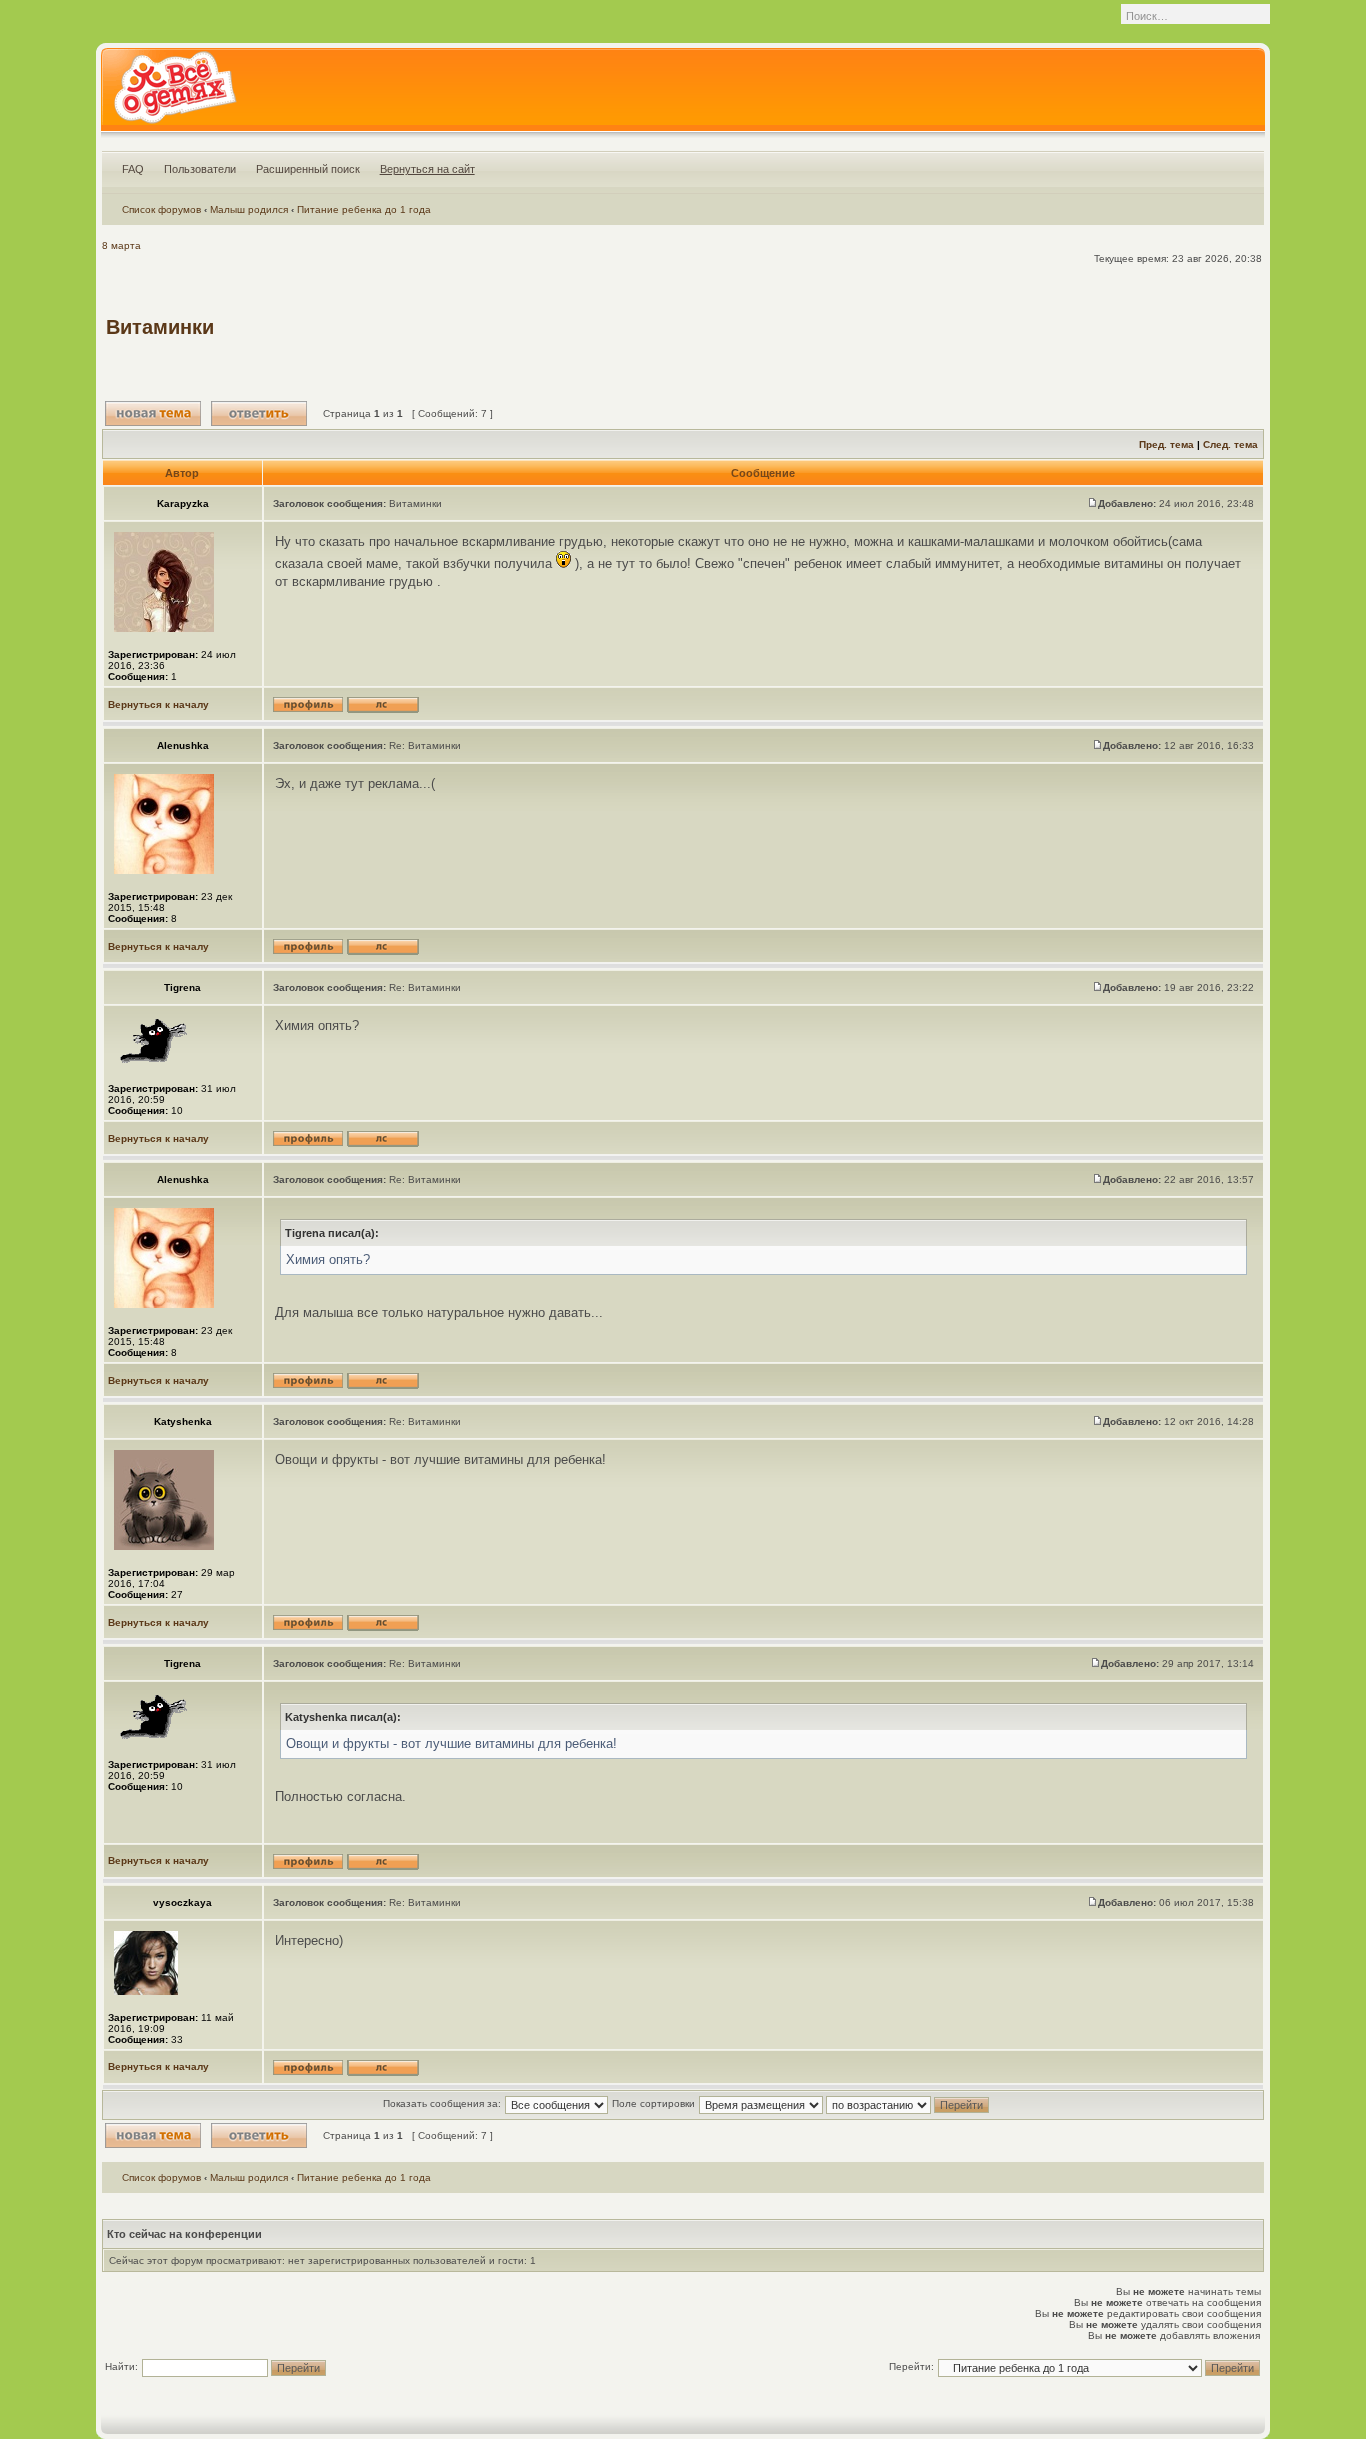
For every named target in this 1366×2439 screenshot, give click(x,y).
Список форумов (161, 209)
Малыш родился (249, 209)
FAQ (133, 169)
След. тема (1230, 444)
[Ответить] (259, 413)
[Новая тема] (153, 413)
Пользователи (200, 169)
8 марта (121, 245)
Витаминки (160, 327)
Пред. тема (1166, 444)
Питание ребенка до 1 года (364, 209)
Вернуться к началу (158, 704)
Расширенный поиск (308, 169)
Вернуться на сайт (427, 169)
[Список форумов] (174, 94)
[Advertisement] (896, 327)
